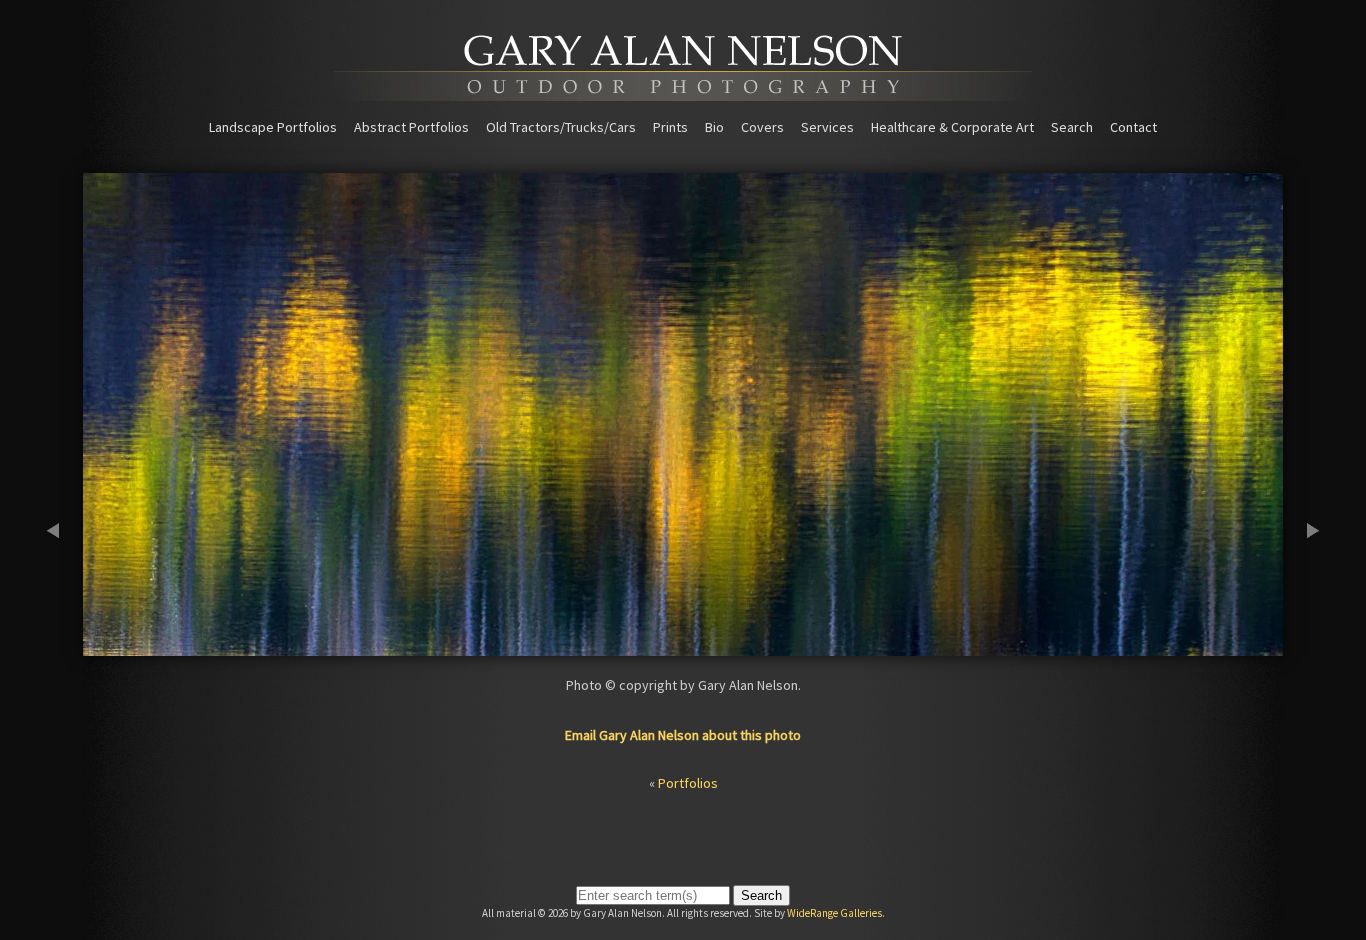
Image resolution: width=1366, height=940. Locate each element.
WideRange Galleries (834, 913)
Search (1072, 127)
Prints (670, 127)
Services (827, 127)
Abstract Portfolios (411, 127)
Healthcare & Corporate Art (952, 127)
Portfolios (688, 783)
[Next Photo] (1303, 647)
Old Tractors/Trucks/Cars (561, 127)
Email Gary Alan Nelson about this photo (683, 735)
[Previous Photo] (63, 647)
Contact (1133, 127)
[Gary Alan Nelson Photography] (683, 94)
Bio (714, 127)
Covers (762, 127)
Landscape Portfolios (273, 127)
